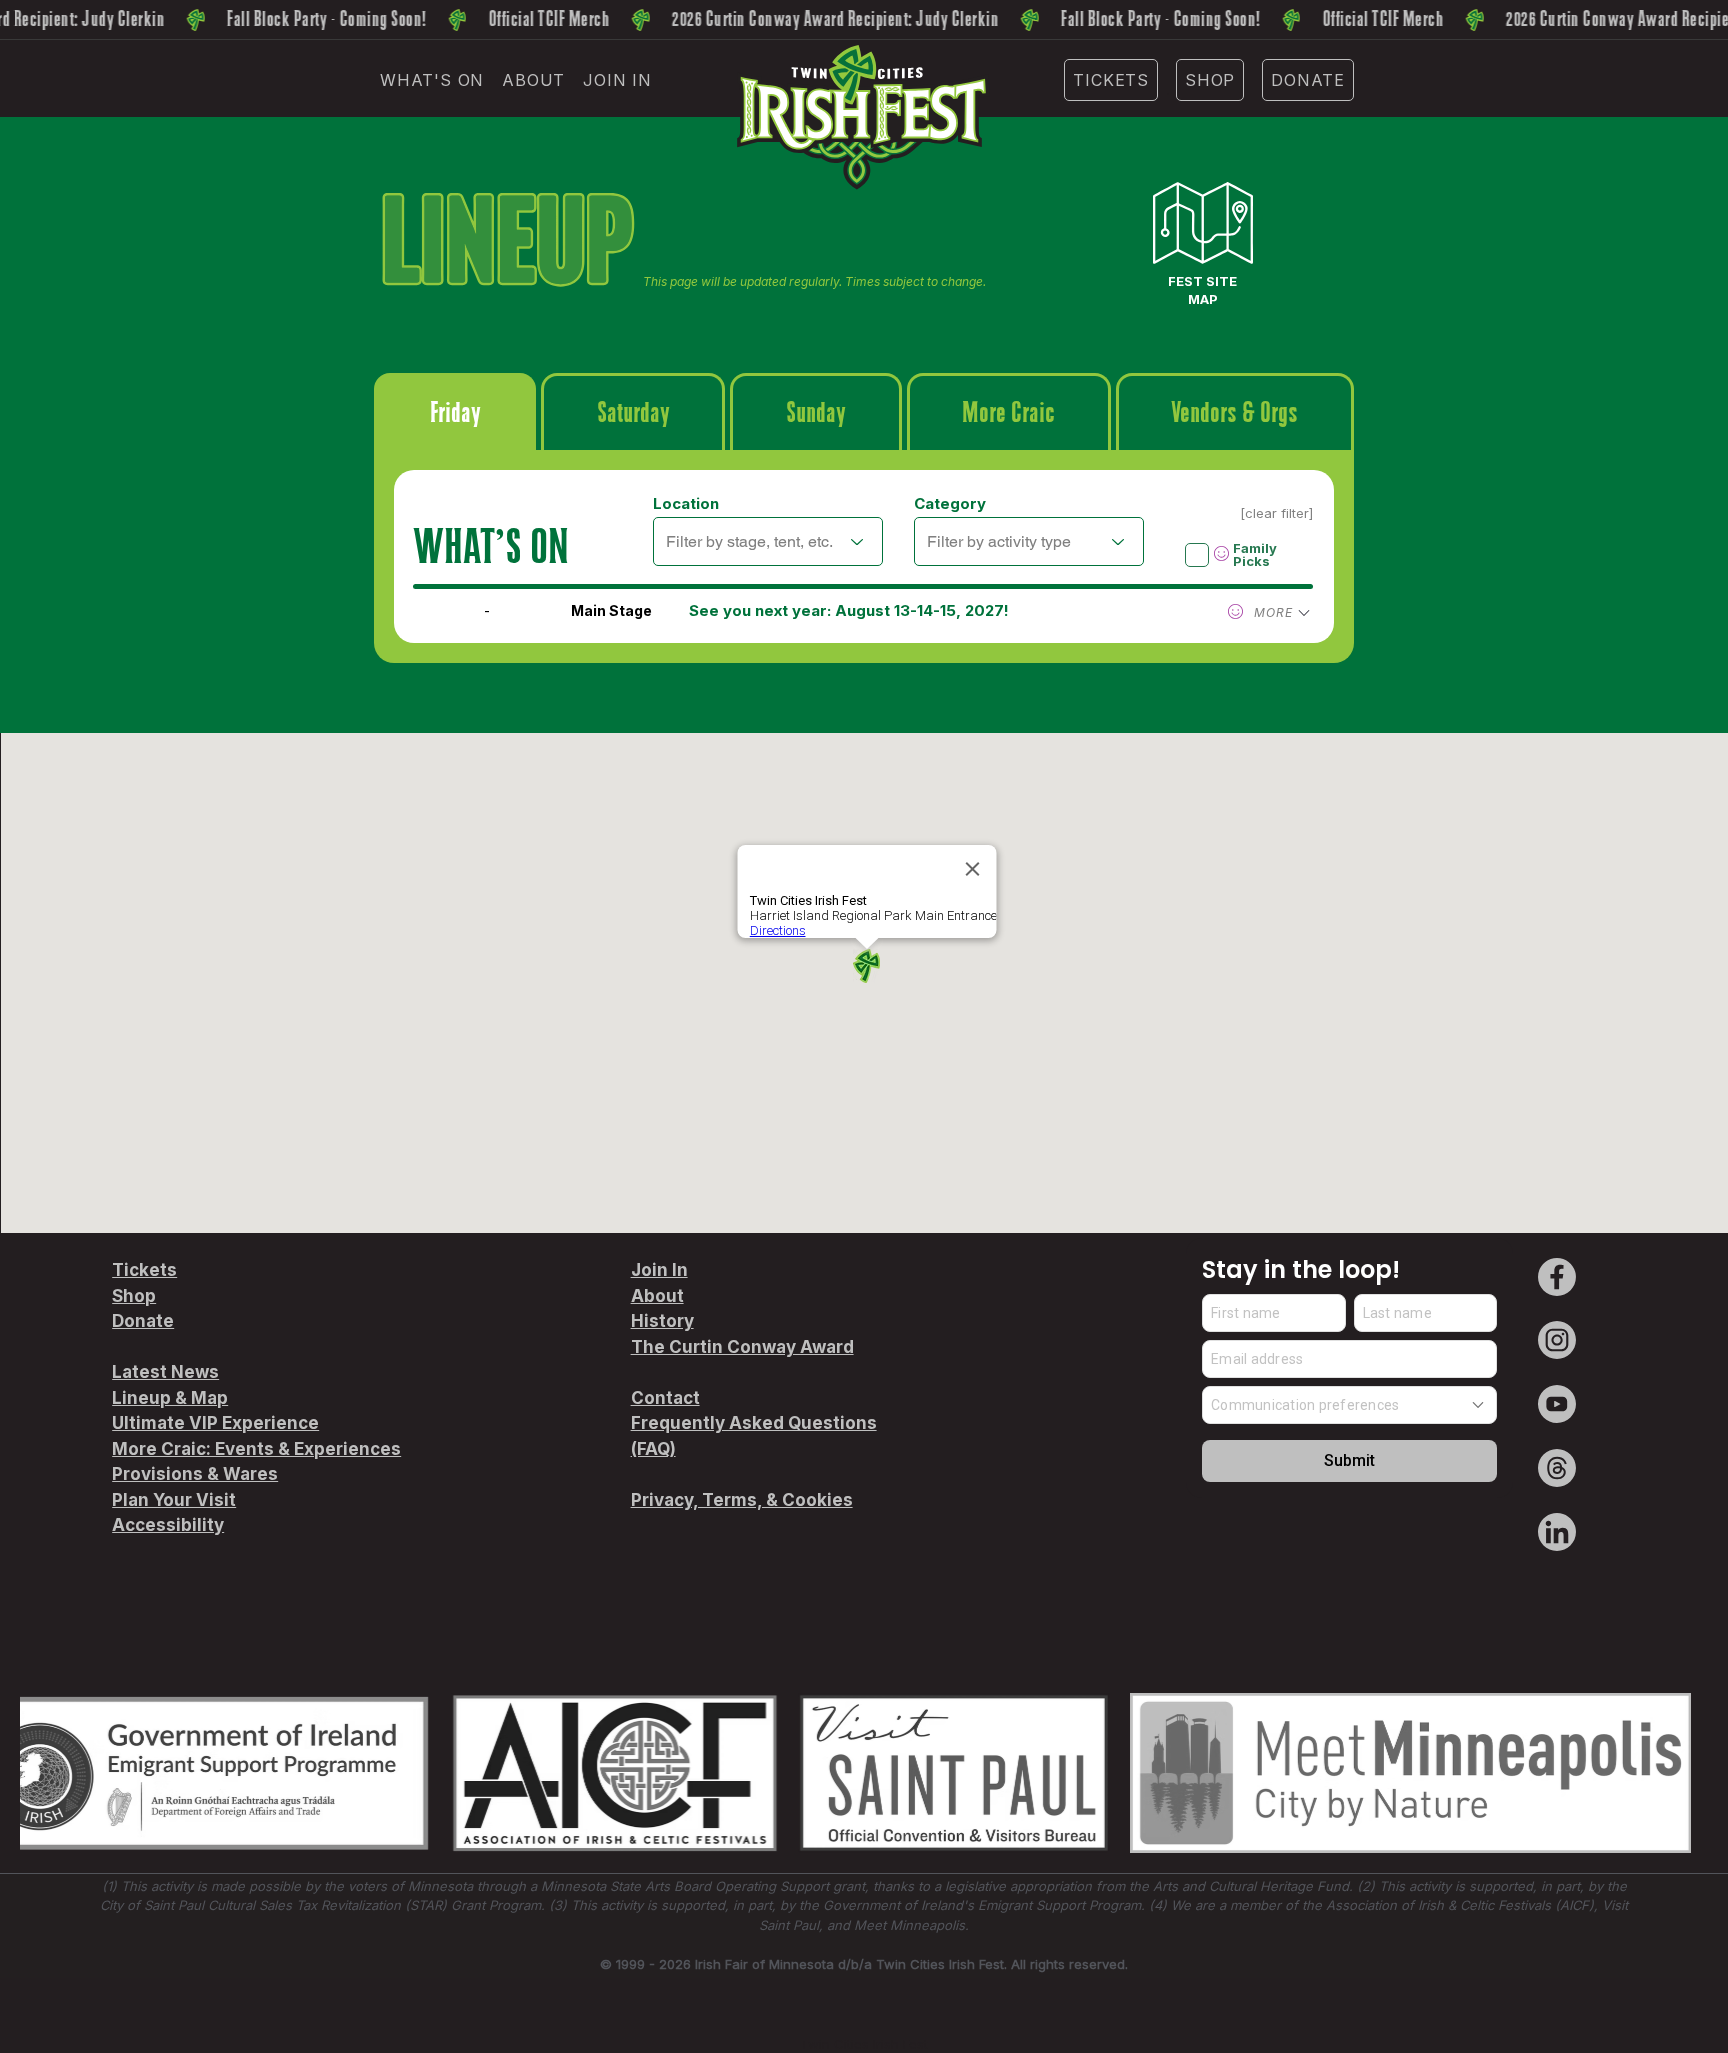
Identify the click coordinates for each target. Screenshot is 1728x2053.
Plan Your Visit (174, 1500)
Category (950, 503)
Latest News (165, 1372)
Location (686, 503)
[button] (432, 80)
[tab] (455, 411)
